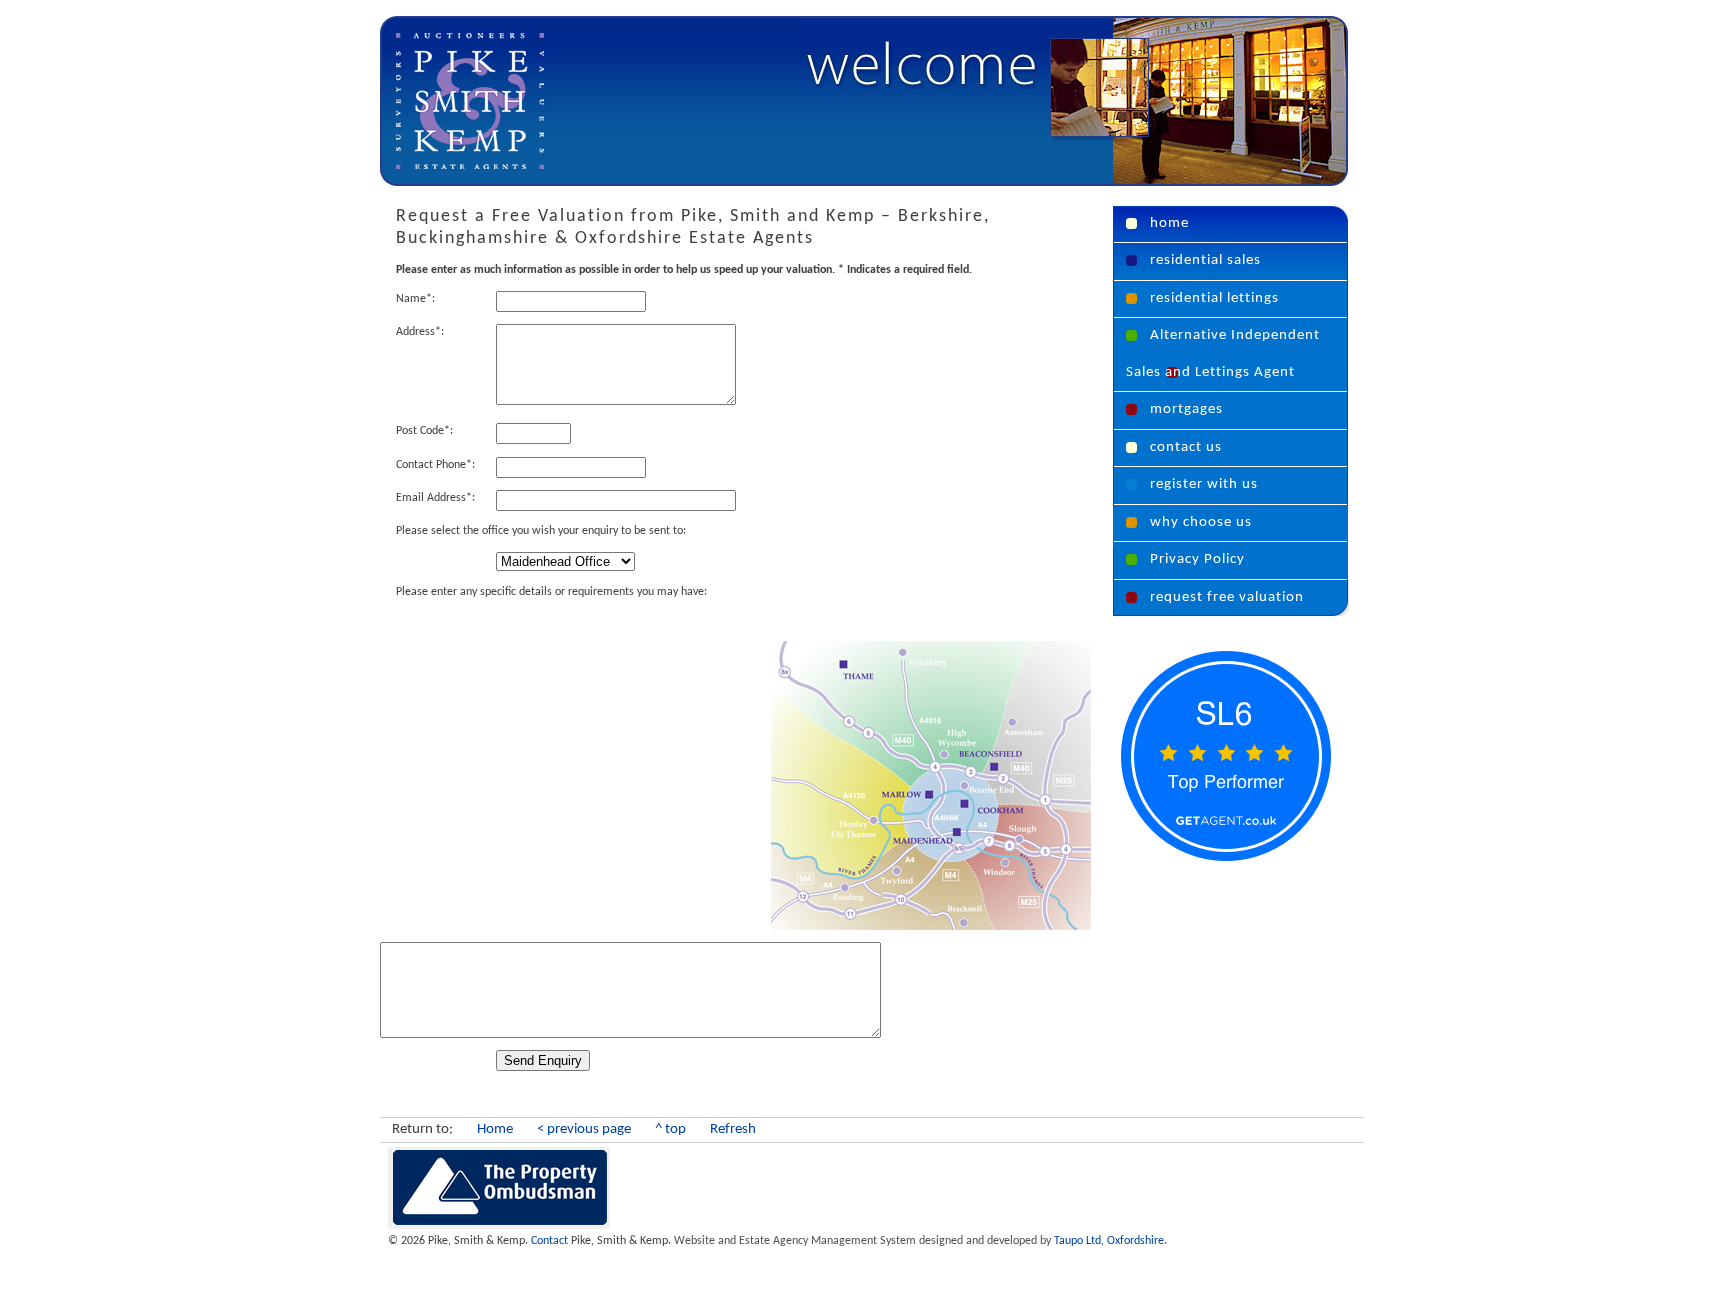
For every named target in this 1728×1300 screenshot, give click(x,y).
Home (495, 1129)
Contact (549, 1241)
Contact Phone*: (435, 465)
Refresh (733, 1129)
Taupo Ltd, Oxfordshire (919, 1241)
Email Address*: (435, 498)
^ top (670, 1129)
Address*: (420, 332)
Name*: (415, 299)
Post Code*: (424, 431)
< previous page (584, 1129)
